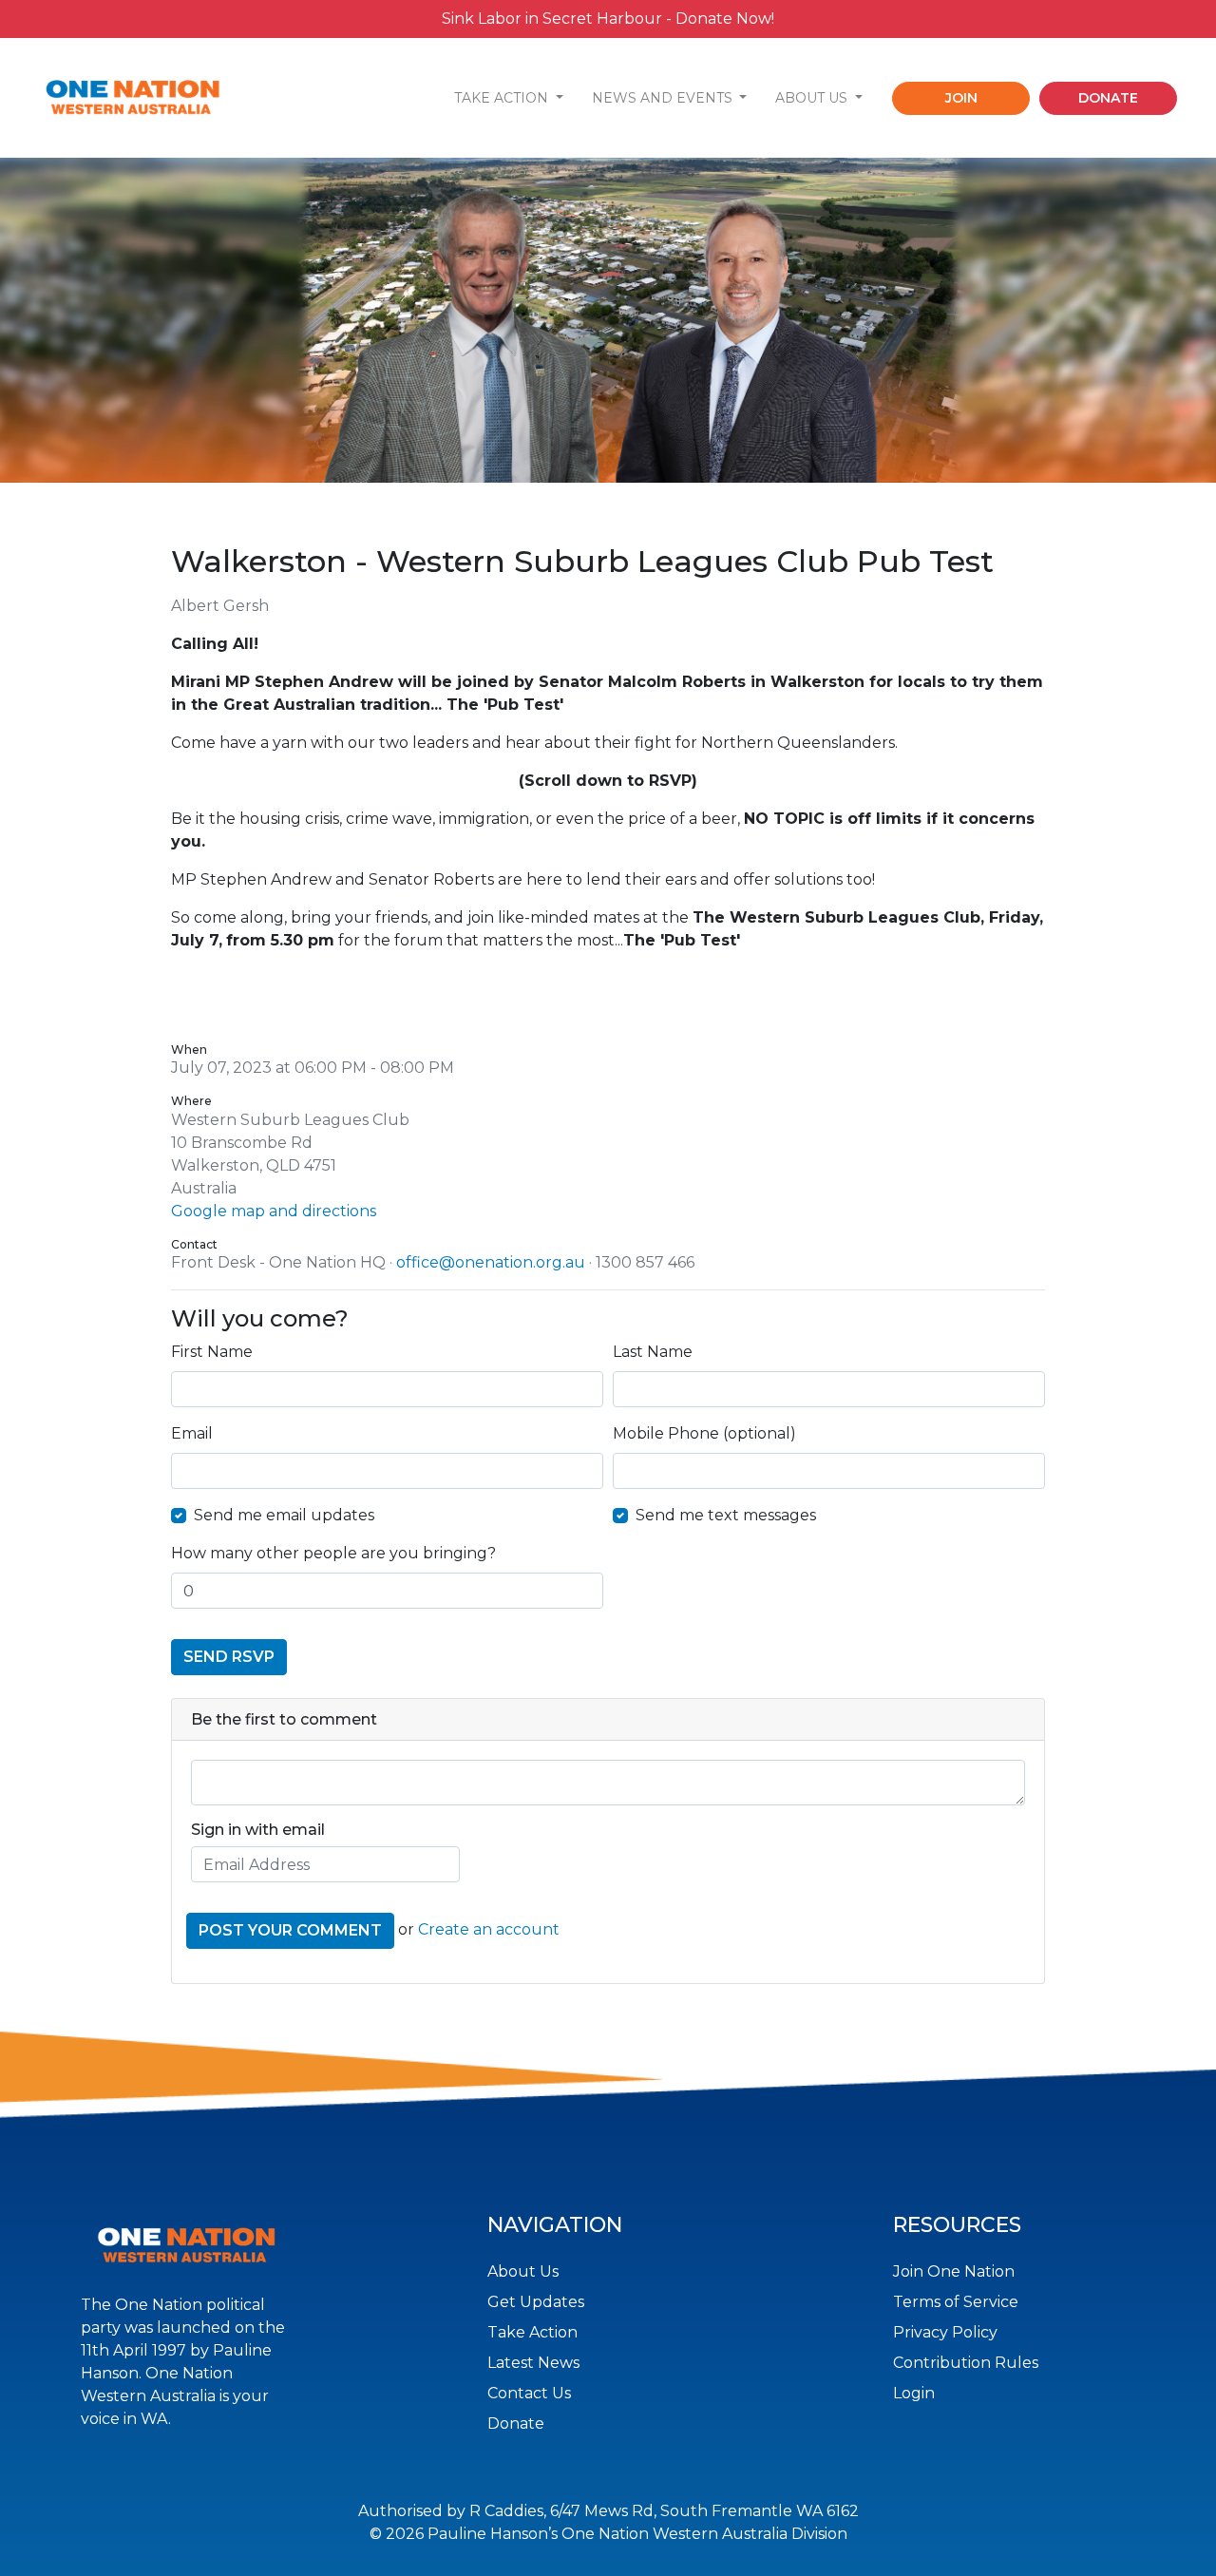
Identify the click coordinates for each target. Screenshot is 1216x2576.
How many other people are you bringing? (333, 1553)
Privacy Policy (945, 2332)
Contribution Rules (966, 2363)
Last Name (653, 1352)
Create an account (489, 1930)
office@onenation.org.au (491, 1262)
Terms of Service (956, 2302)
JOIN (961, 98)
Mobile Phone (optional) (704, 1433)
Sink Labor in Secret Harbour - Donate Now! (608, 19)
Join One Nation (954, 2271)
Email (192, 1433)
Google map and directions (274, 1211)
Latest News (533, 2363)
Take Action (532, 2332)
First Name (212, 1352)
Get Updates (536, 2302)
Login (914, 2393)
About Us (523, 2271)
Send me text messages (726, 1515)
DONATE (1108, 98)
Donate (516, 2423)
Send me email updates (284, 1515)
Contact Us (529, 2393)
